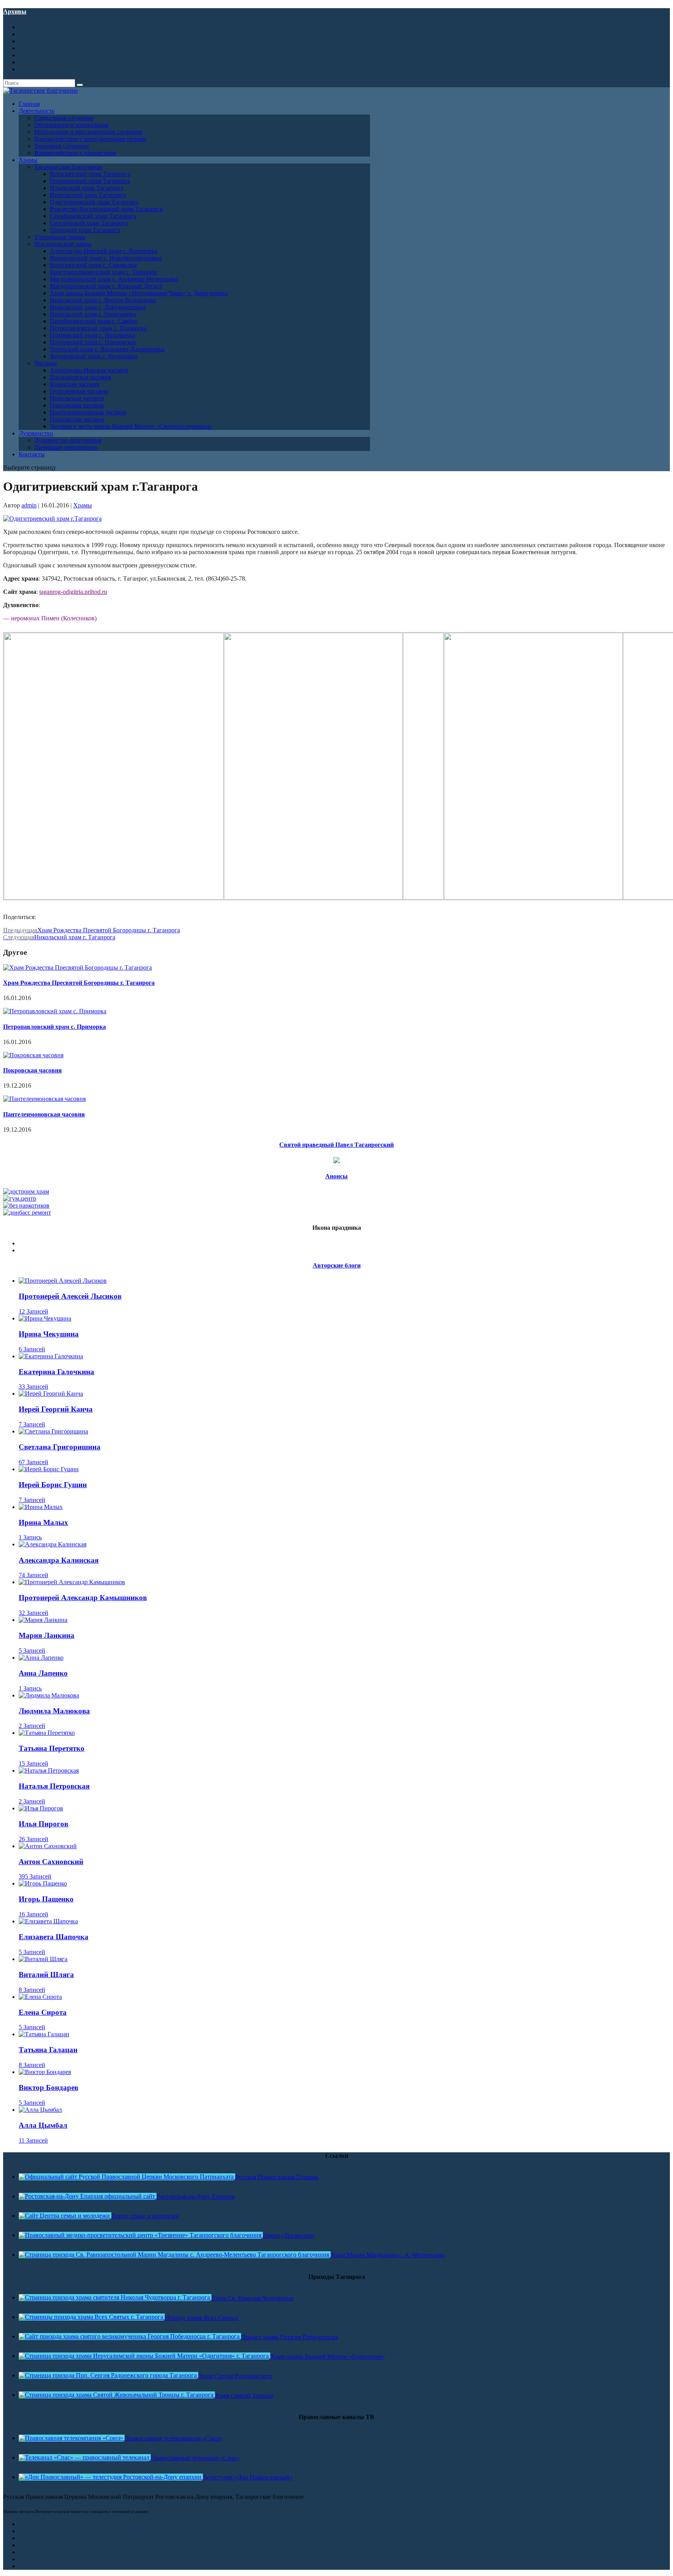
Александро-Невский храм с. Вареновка (104, 251)
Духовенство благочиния (68, 440)
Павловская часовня (77, 405)
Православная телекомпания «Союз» (174, 2438)
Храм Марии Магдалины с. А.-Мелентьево (388, 2255)
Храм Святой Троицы (244, 2396)
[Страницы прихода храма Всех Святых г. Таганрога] (92, 2317)
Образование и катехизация (71, 125)
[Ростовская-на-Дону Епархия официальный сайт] (88, 2196)
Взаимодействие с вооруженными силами (90, 139)
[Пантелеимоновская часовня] (44, 1099)
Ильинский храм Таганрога (87, 188)
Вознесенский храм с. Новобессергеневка (106, 258)
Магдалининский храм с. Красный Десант (106, 286)
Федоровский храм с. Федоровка (93, 356)
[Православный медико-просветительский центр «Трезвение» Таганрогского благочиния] (141, 2235)
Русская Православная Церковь (277, 2177)
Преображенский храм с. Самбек (94, 321)
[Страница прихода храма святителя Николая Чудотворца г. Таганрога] (115, 2297)
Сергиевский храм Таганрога (89, 223)
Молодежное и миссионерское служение (88, 132)
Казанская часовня (75, 384)
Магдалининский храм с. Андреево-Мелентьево (114, 279)
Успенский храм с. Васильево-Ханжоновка (107, 349)
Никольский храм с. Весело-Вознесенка (103, 300)
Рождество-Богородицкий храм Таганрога (106, 209)
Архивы (15, 11)
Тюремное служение (62, 146)
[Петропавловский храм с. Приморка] (55, 1011)
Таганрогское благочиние (69, 167)
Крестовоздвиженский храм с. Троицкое (104, 272)
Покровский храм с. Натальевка (92, 335)
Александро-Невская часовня (89, 370)
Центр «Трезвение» (289, 2235)
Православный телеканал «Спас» (195, 2458)
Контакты (32, 454)
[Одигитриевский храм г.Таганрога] (52, 519)
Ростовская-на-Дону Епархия (196, 2197)
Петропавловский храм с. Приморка (98, 328)
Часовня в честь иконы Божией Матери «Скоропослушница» (131, 426)
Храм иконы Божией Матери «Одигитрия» (328, 2357)
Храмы (83, 505)
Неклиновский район (63, 244)
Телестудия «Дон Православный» (248, 2477)
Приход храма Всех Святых (202, 2318)
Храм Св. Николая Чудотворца (252, 2298)
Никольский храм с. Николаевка (93, 314)
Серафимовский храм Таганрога (93, 216)
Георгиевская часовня (79, 391)
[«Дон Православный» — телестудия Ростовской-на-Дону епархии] (111, 2477)
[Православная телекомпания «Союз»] (72, 2438)
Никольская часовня (77, 398)
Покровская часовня (77, 419)
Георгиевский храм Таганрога (90, 181)
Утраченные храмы (60, 237)
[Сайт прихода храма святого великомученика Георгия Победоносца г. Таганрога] (130, 2336)
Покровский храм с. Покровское (93, 342)
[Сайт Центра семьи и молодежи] (65, 2216)
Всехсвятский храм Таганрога (90, 174)
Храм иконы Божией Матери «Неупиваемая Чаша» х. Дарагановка (139, 293)
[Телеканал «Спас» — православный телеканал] (85, 2457)
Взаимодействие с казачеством (75, 153)
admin (29, 505)
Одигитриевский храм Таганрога (94, 202)
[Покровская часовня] (33, 1055)
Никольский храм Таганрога (88, 195)
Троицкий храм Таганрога (85, 230)
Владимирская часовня (80, 377)
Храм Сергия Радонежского (235, 2376)
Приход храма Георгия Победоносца (290, 2337)
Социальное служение (64, 118)
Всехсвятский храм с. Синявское (93, 265)
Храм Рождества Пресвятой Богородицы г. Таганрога (79, 983)
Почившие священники (66, 447)
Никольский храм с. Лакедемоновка (98, 307)
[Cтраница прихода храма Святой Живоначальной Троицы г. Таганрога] (117, 2395)
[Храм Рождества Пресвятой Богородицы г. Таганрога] (78, 968)
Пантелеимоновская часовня (88, 412)
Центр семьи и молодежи (145, 2216)
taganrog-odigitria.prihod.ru (73, 592)
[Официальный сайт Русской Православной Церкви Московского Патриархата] (127, 2177)
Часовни (46, 363)
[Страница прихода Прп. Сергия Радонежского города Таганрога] (108, 2375)
